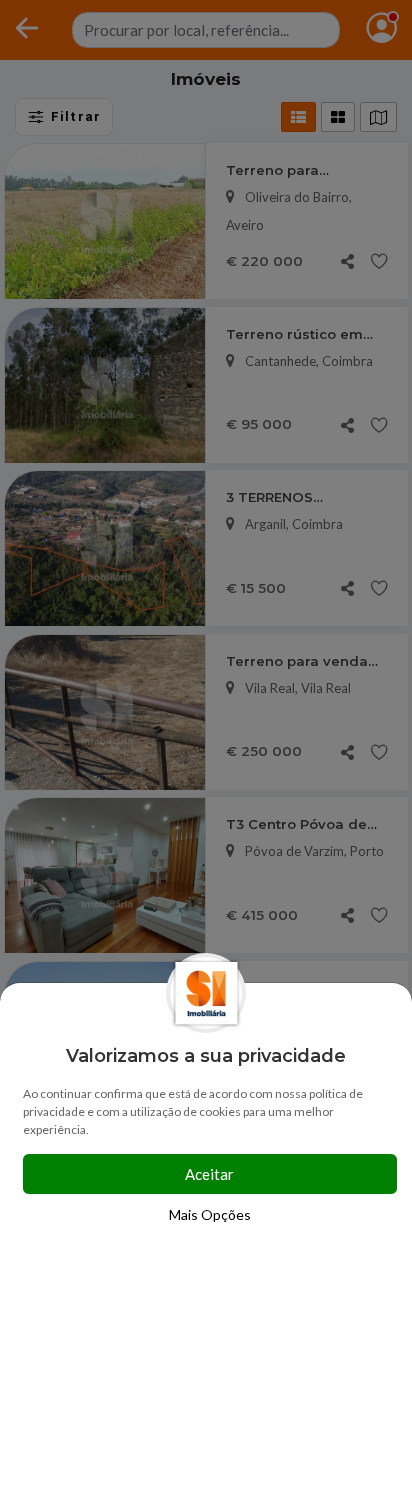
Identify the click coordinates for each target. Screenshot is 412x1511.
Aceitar (209, 1174)
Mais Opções (210, 1214)
